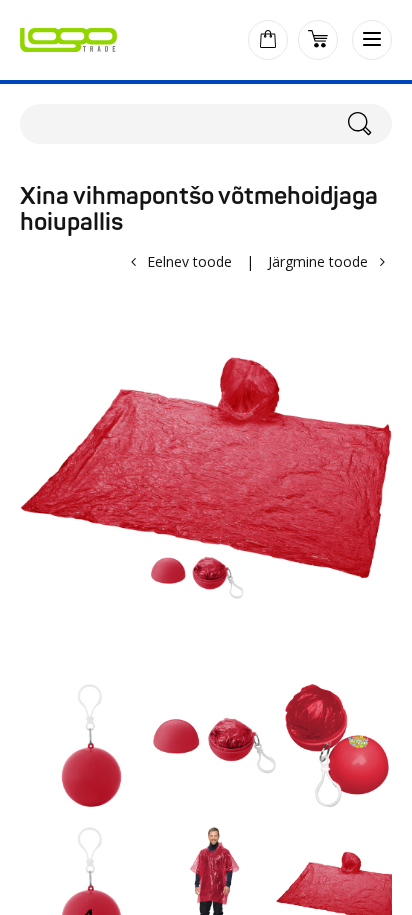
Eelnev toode (189, 261)
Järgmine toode (318, 261)
